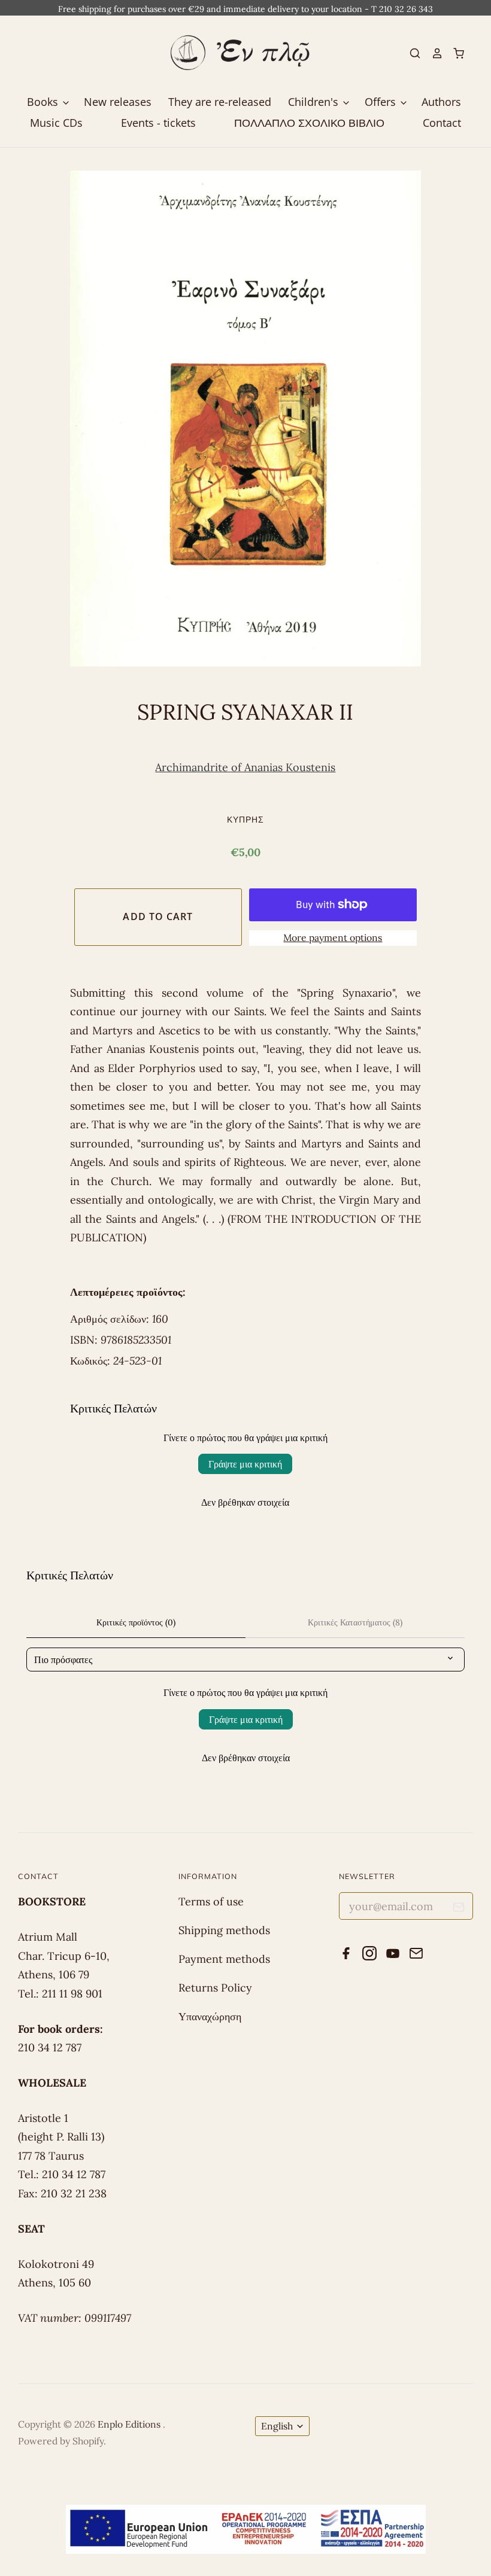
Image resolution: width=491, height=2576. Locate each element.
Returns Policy (215, 1988)
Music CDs (56, 123)
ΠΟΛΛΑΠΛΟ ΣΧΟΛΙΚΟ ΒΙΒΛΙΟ (309, 123)
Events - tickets (158, 123)
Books (44, 102)
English (277, 2426)
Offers (382, 102)
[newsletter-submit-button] (459, 1909)
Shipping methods (224, 1930)
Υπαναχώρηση (210, 2016)
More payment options (333, 937)
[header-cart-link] (454, 53)
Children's (315, 102)
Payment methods (224, 1959)
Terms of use (211, 1901)
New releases (118, 102)
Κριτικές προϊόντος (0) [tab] (136, 1622)
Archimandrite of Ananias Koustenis (245, 767)
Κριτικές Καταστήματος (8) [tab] (355, 1622)
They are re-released (220, 102)
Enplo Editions (130, 2424)
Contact (442, 123)
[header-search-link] (410, 53)
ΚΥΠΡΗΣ (245, 819)
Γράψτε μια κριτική (245, 1464)
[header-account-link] (432, 53)
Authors (441, 102)
